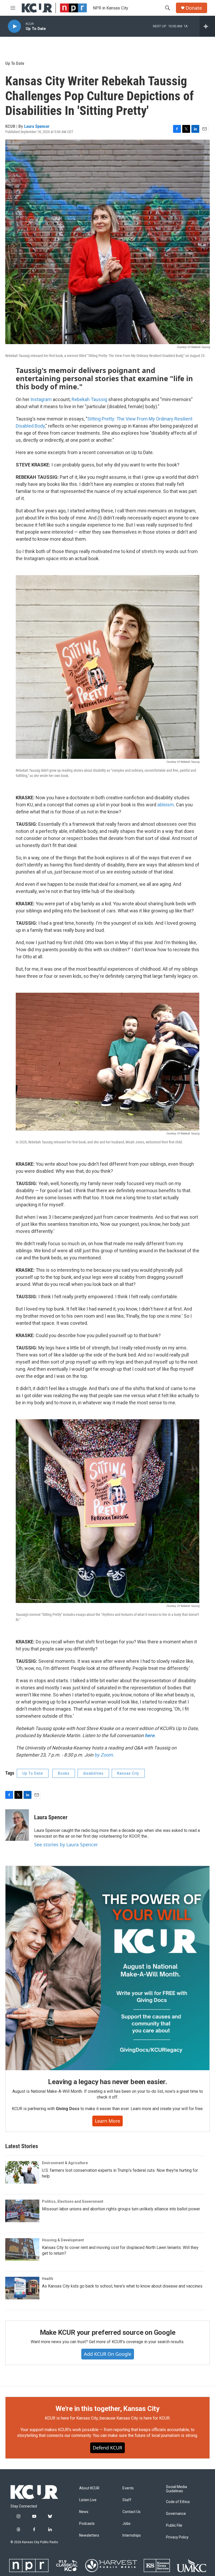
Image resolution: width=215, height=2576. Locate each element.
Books (64, 1773)
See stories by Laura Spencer (66, 1844)
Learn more (107, 2121)
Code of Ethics (178, 2502)
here (150, 1735)
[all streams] (207, 26)
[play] (14, 26)
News (84, 2512)
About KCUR (89, 2488)
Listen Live (88, 2500)
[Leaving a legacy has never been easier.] (107, 1968)
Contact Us (131, 2512)
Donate (194, 8)
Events (128, 2488)
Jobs (127, 2524)
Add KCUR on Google (108, 2354)
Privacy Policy (177, 2537)
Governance (176, 2514)
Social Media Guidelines (176, 2489)
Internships (132, 2535)
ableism (166, 805)
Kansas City (128, 1773)
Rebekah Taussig (89, 399)
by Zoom (104, 1755)
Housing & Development (63, 2240)
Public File (174, 2525)
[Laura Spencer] (17, 1825)
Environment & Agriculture (65, 2163)
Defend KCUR (107, 2448)
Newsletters (89, 2535)
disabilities (93, 1773)
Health (48, 2279)
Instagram (41, 399)
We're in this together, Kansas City (107, 2409)
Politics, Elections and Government (73, 2201)
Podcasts (87, 2524)
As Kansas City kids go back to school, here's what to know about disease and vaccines (122, 2286)
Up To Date (15, 63)
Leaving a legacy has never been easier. (107, 2082)
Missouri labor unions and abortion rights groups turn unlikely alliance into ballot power (121, 2209)
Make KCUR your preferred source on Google (108, 2332)
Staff (127, 2500)
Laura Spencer (37, 126)
